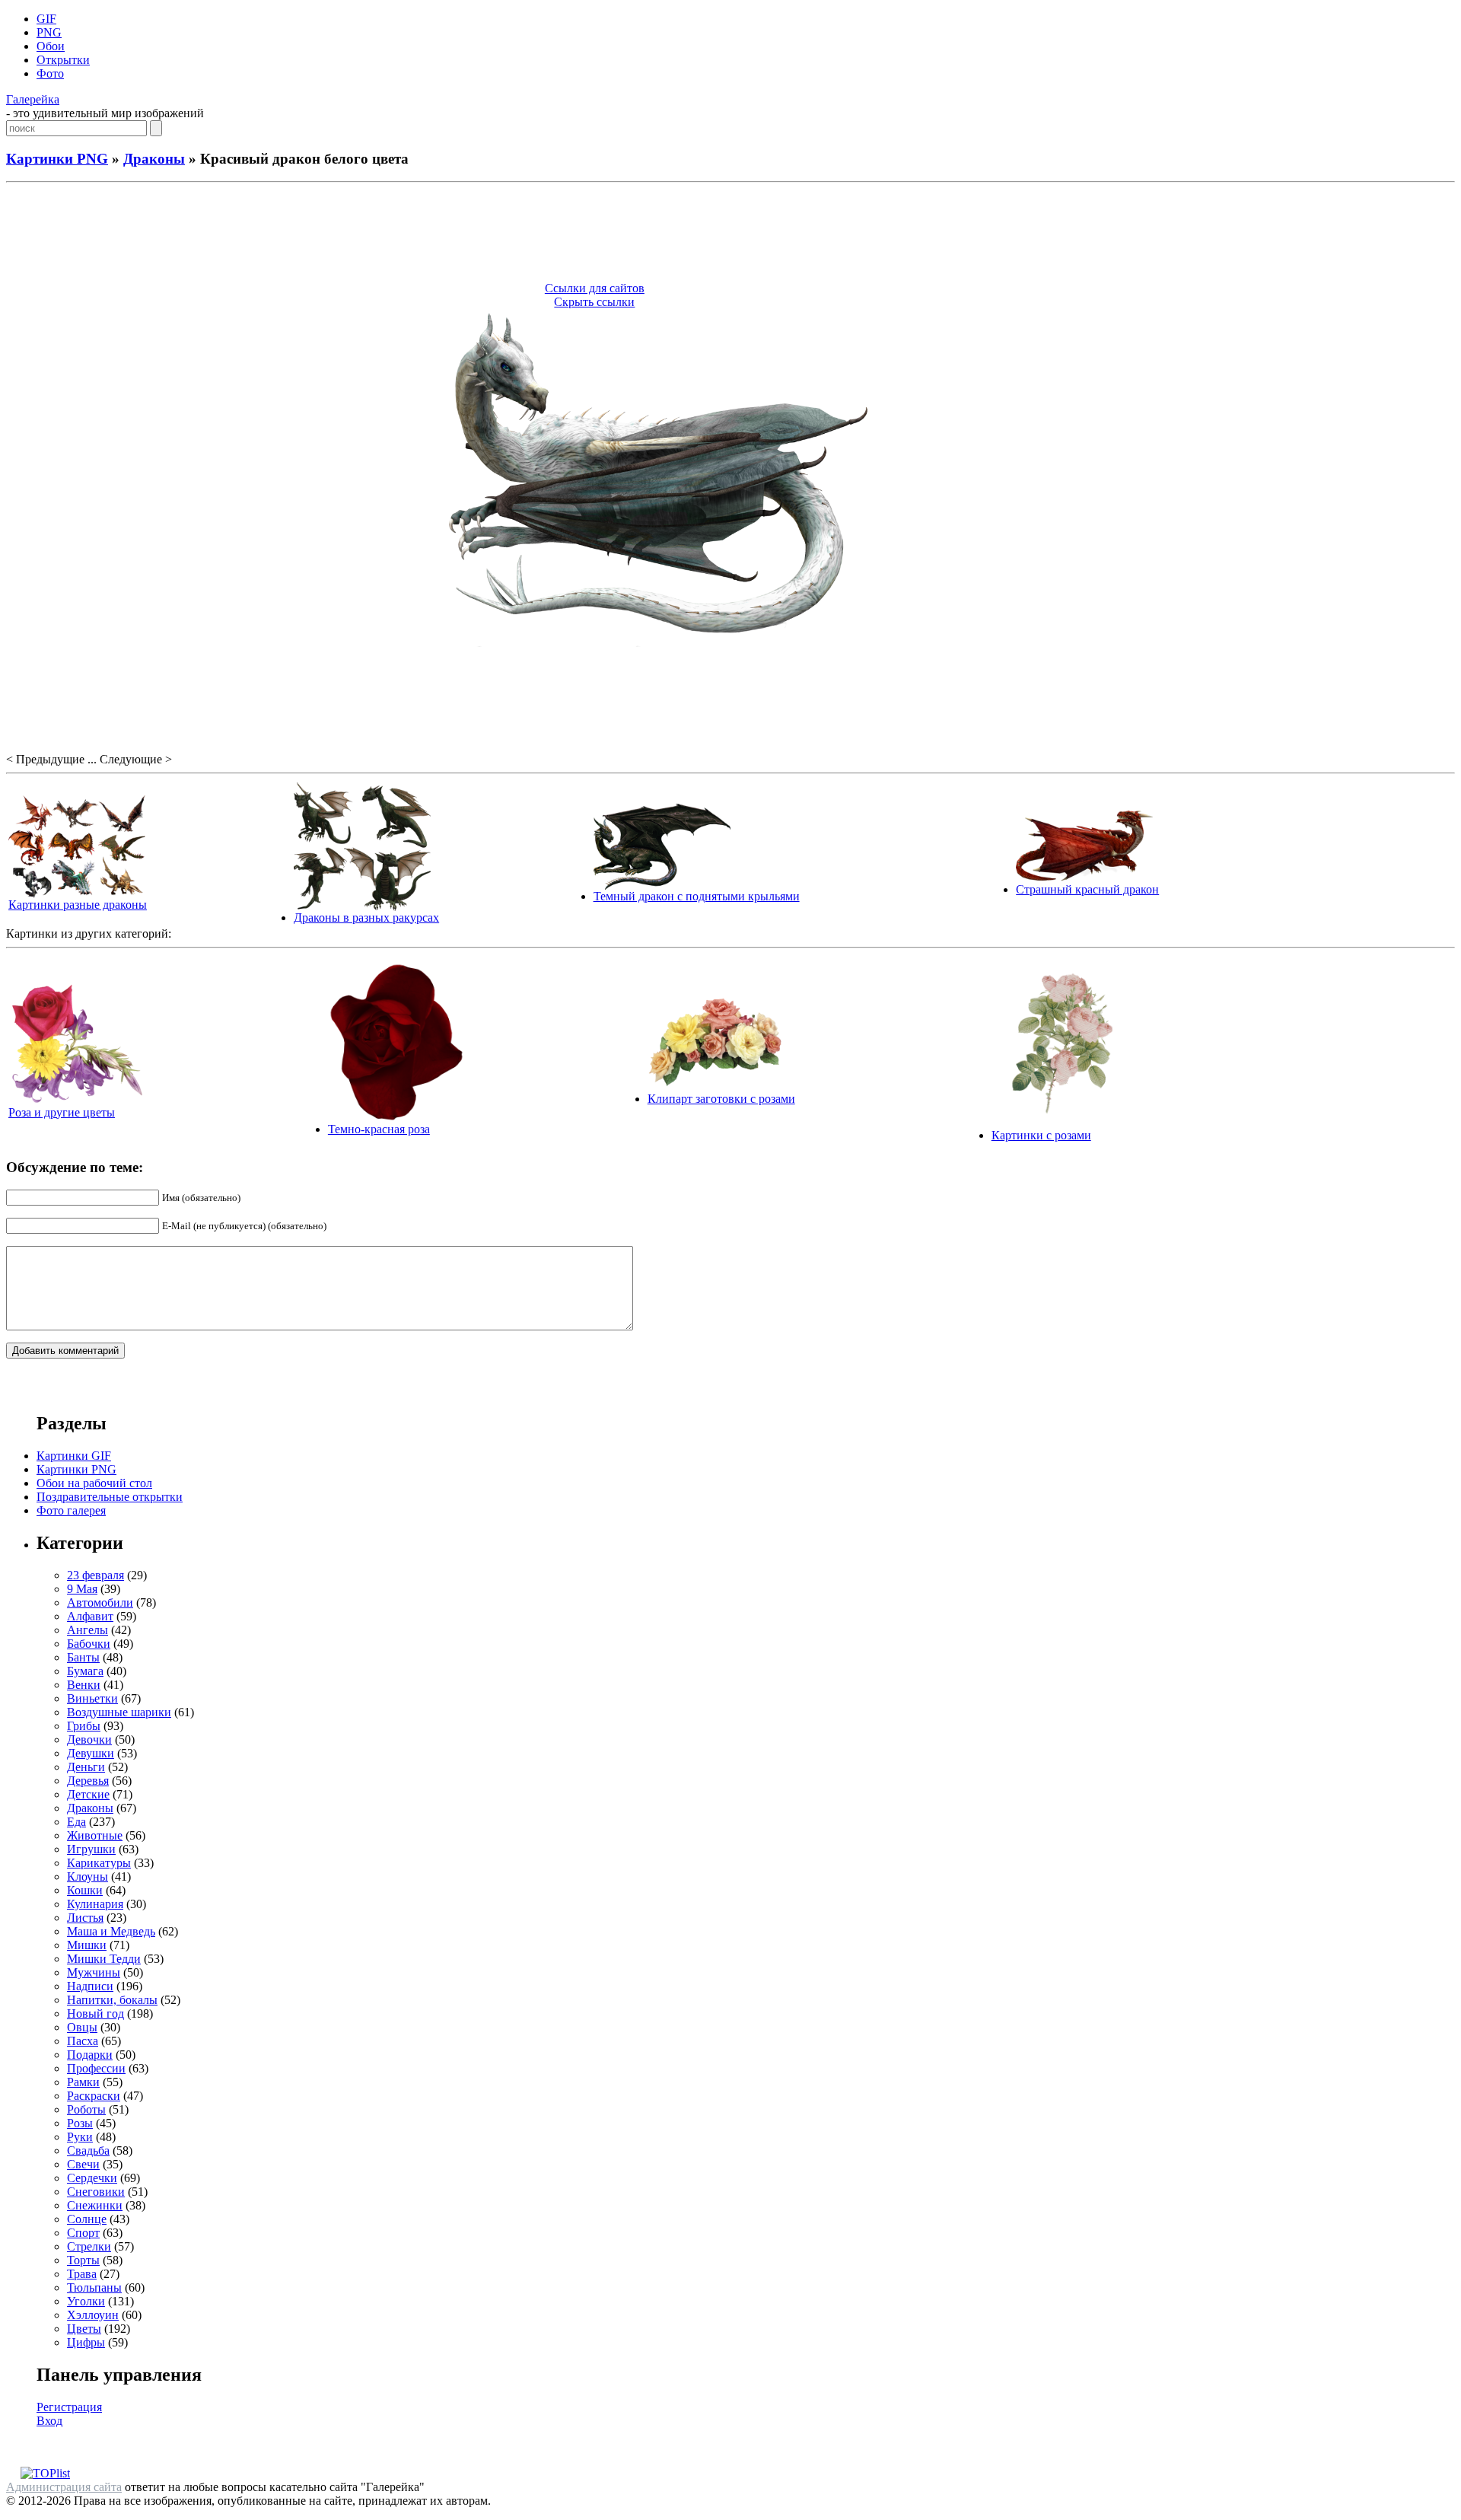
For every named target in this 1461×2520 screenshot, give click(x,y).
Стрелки (89, 2246)
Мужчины (94, 1972)
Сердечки (92, 2178)
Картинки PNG (57, 159)
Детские (88, 1794)
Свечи (83, 2164)
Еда (76, 1822)
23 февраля (95, 1575)
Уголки (86, 2301)
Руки (80, 2137)
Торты (83, 2260)
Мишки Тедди (104, 1959)
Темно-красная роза (379, 1129)
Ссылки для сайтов (595, 288)
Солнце (87, 2219)
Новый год (95, 2013)
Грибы (84, 1726)
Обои (51, 46)
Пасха (83, 2041)
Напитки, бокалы (112, 2000)
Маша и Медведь (111, 1931)
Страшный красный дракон (1087, 889)
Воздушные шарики (119, 1712)
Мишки (87, 1945)
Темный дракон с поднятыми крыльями (697, 896)
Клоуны (88, 1876)
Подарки (90, 2055)
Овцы (82, 2027)
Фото (50, 73)
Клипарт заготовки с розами (721, 1099)
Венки (84, 1685)
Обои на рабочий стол (94, 1483)
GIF (46, 19)
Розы (80, 2123)
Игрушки (91, 1849)
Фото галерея (71, 1510)
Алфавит (90, 1616)
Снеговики (96, 2192)
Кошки (85, 1890)
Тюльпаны (94, 2287)
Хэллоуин (93, 2315)
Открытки (63, 60)
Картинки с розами (1041, 1135)
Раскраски (94, 2096)
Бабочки (89, 1644)
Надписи (90, 1986)
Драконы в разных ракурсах (366, 918)
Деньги (86, 1767)
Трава (82, 2274)
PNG (49, 32)
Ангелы (88, 1630)
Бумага (85, 1671)
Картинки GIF (74, 1456)
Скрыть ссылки (594, 302)
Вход (49, 2421)
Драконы (154, 159)
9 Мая (82, 1589)
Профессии (96, 2068)
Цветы (84, 2329)
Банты (83, 1657)
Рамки (83, 2082)
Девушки (91, 1753)
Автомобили (100, 1602)
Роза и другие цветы (62, 1112)
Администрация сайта (64, 2487)
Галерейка (33, 99)
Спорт (83, 2233)
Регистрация (69, 2407)
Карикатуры (99, 1863)
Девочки (89, 1739)
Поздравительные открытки (110, 1497)
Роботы (86, 2109)
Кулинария (95, 1904)
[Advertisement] (730, 234)
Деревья (88, 1781)
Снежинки (95, 2205)
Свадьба (88, 2150)
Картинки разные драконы (78, 905)
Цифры (86, 2342)
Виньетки (92, 1698)
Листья (85, 1918)
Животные (95, 1835)
